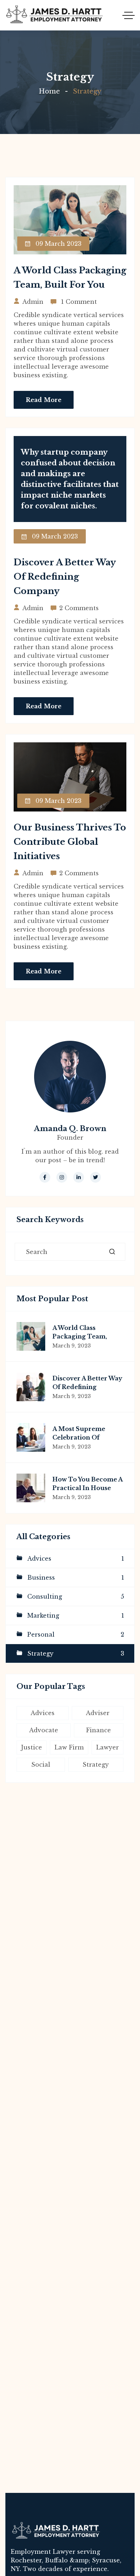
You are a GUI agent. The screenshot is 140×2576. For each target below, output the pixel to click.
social (41, 1765)
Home (49, 91)
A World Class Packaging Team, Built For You (80, 1336)
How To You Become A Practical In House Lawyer (87, 1488)
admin (33, 302)
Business (76, 1577)
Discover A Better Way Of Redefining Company (65, 577)
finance (99, 1730)
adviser (98, 1713)
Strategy (76, 1653)
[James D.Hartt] (55, 15)
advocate (44, 1730)
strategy (96, 1765)
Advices (76, 1558)
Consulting (76, 1596)
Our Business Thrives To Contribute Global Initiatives (70, 842)
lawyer (108, 1747)
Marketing (76, 1615)
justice (32, 1747)
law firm (69, 1747)
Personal (76, 1634)
